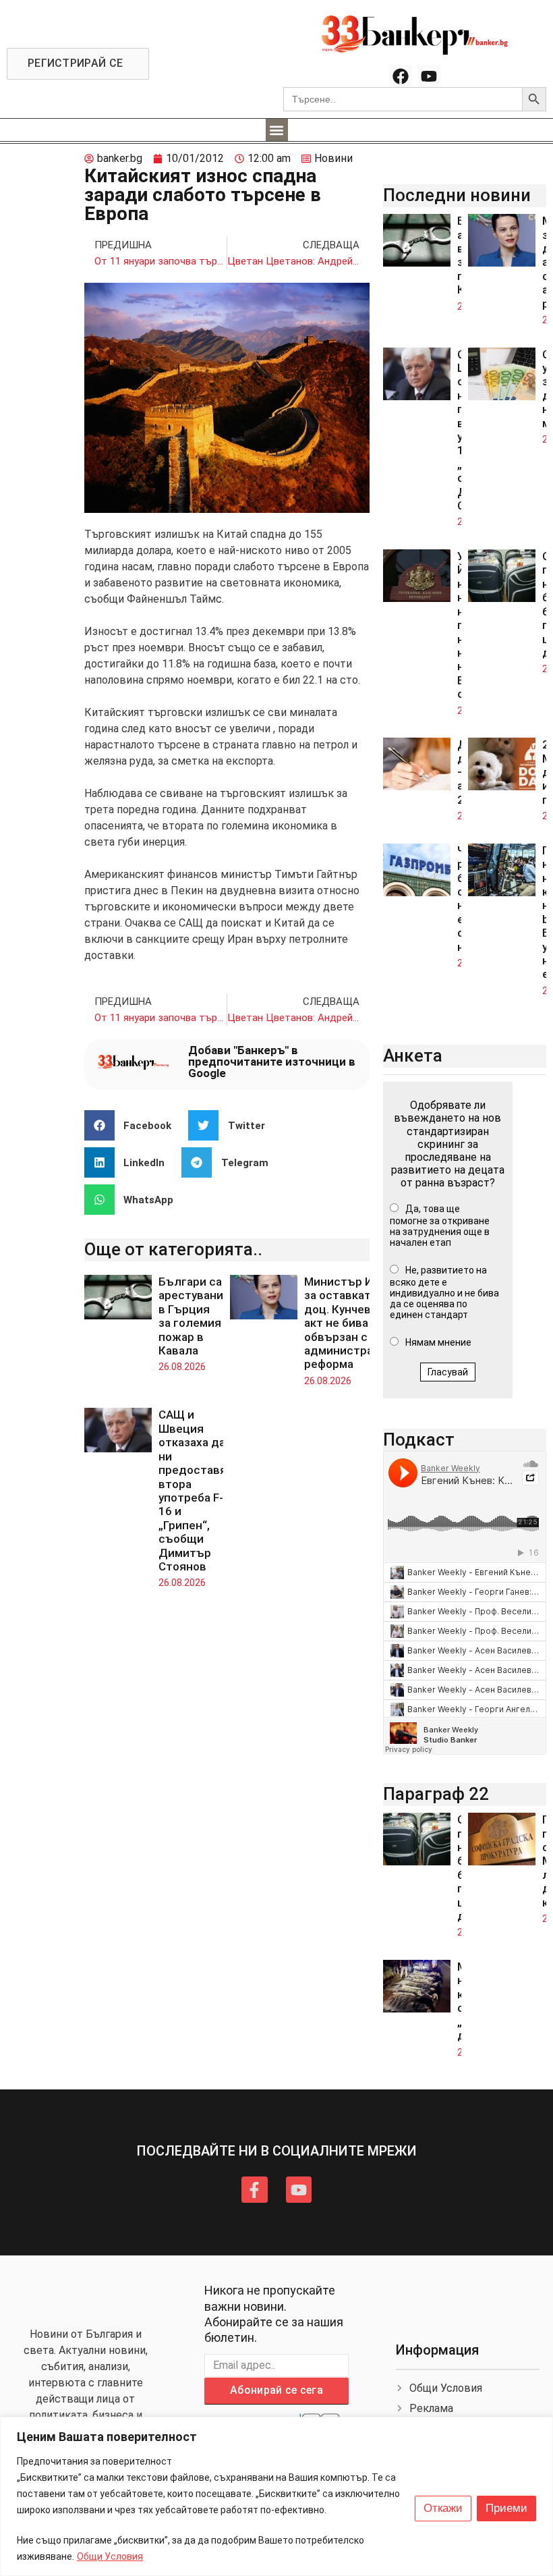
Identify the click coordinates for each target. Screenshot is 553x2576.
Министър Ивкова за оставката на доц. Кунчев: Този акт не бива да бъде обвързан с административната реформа (361, 1323)
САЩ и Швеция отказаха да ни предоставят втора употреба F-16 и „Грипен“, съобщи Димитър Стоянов (196, 1490)
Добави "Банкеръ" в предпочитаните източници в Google (272, 1062)
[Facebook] (401, 76)
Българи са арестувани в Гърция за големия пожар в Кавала (191, 1316)
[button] (277, 130)
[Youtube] (429, 76)
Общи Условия (110, 2556)
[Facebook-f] (254, 2189)
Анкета (413, 1056)
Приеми (506, 2508)
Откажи (443, 2508)
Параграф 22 (436, 1794)
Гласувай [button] (448, 1372)
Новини (333, 158)
